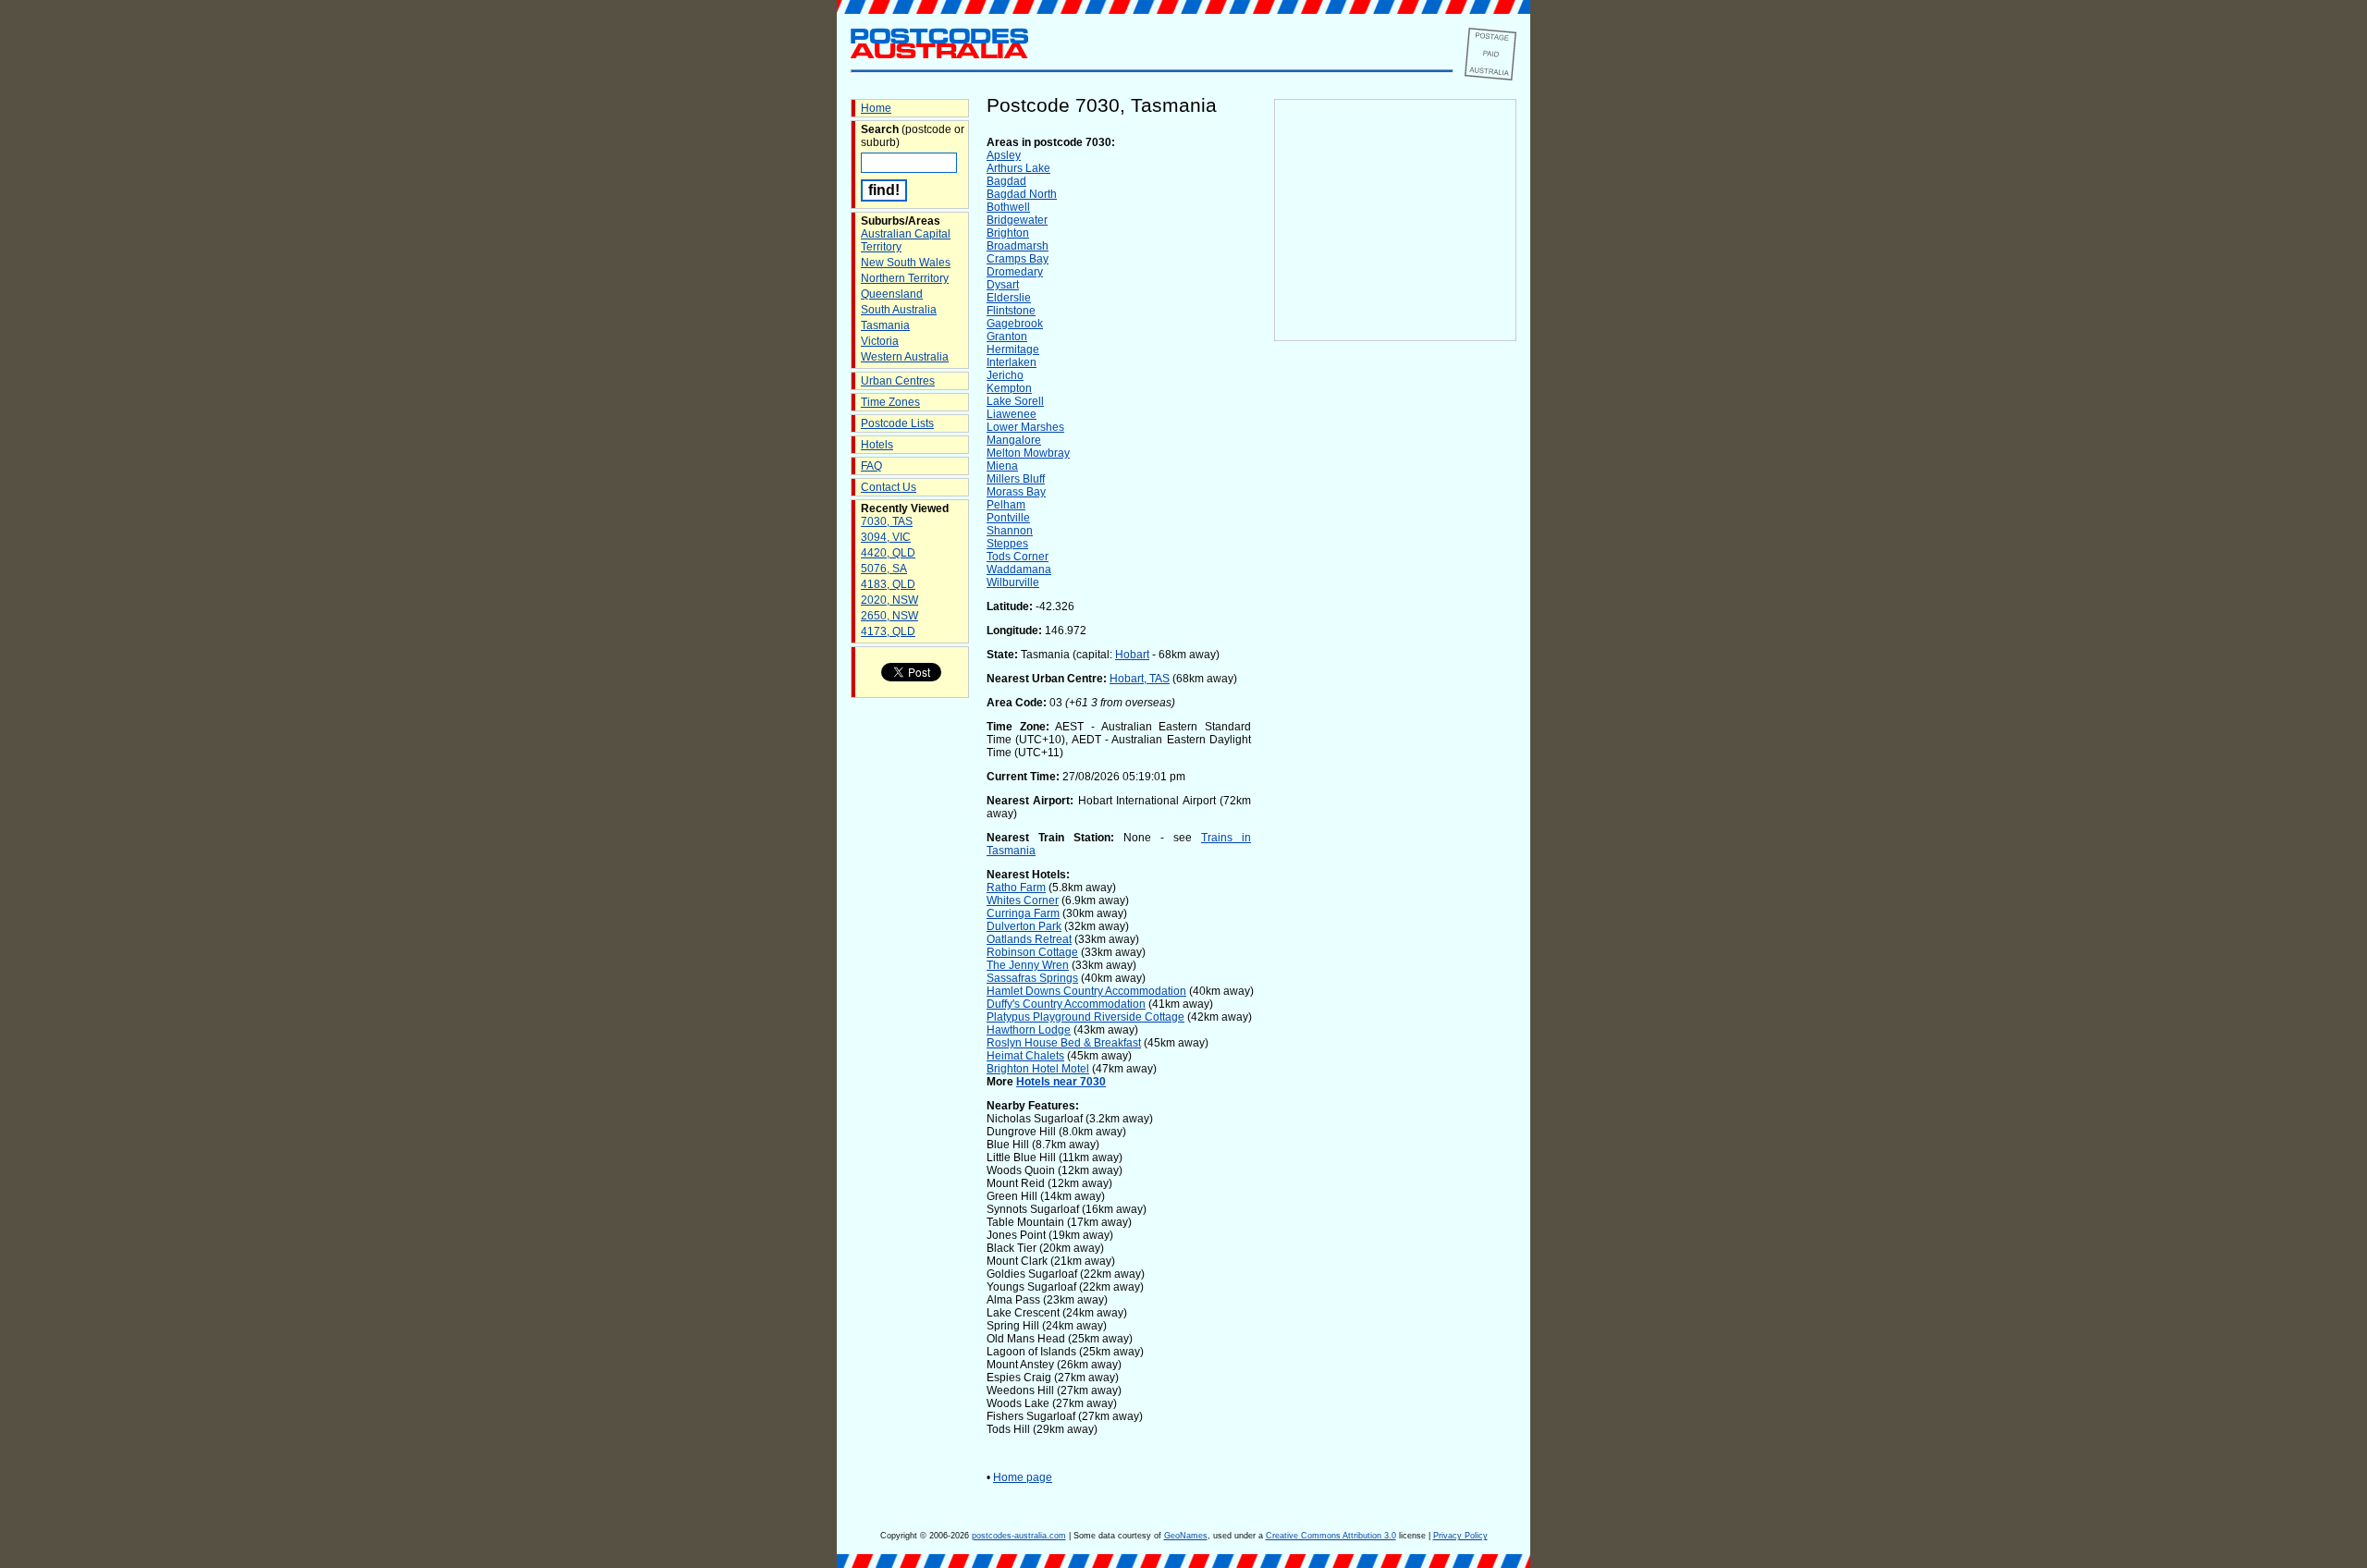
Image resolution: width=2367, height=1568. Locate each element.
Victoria (880, 341)
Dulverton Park (1024, 926)
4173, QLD (888, 631)
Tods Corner (1018, 557)
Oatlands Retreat (1029, 939)
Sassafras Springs (1032, 978)
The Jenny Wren (1028, 965)
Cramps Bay (1018, 259)
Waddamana (1019, 570)
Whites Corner (1023, 900)
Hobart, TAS (1140, 679)
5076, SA (884, 569)
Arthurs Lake (1018, 168)
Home (876, 108)
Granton (1007, 337)
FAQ (871, 466)
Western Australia (905, 357)
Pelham (1006, 505)
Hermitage (1013, 349)
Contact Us (889, 487)
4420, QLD (888, 553)
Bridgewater (1017, 220)
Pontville (1008, 518)
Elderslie (1009, 298)
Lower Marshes (1025, 427)
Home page (1023, 1477)
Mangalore (1014, 440)
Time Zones (890, 402)
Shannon (1010, 531)
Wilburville (1013, 582)
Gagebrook (1015, 324)
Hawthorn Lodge (1029, 1030)
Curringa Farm (1023, 913)
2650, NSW (889, 616)
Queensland (892, 294)
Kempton (1009, 388)
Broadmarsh (1018, 246)
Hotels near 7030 (1061, 1082)
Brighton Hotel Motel (1038, 1069)
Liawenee (1012, 414)
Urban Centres (898, 381)
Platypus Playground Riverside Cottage (1085, 1017)
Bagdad (1006, 181)
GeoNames (1186, 1536)
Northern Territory (905, 278)
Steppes (1007, 544)
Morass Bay (1016, 492)
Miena (1002, 466)
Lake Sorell (1015, 401)
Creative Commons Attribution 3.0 (1331, 1536)
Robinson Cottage (1032, 952)
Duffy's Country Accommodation (1066, 1004)
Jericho (1005, 375)
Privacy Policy (1460, 1536)
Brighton (1008, 233)
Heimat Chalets (1025, 1056)
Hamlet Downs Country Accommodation (1086, 991)
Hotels (877, 445)
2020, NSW (889, 600)
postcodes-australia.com (1019, 1536)
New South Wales (906, 263)
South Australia (899, 310)
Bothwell (1008, 207)
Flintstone (1011, 311)
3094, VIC (886, 537)
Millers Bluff (1016, 479)
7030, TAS (887, 521)
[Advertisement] (1395, 648)
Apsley (1004, 155)
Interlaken (1012, 362)
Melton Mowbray (1028, 453)
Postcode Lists (897, 423)
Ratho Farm (1016, 888)
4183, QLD (888, 584)
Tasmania (885, 325)
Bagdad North (1022, 194)
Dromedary (1015, 272)
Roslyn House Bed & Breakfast (1064, 1043)
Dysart (1003, 285)
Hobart (1132, 655)
